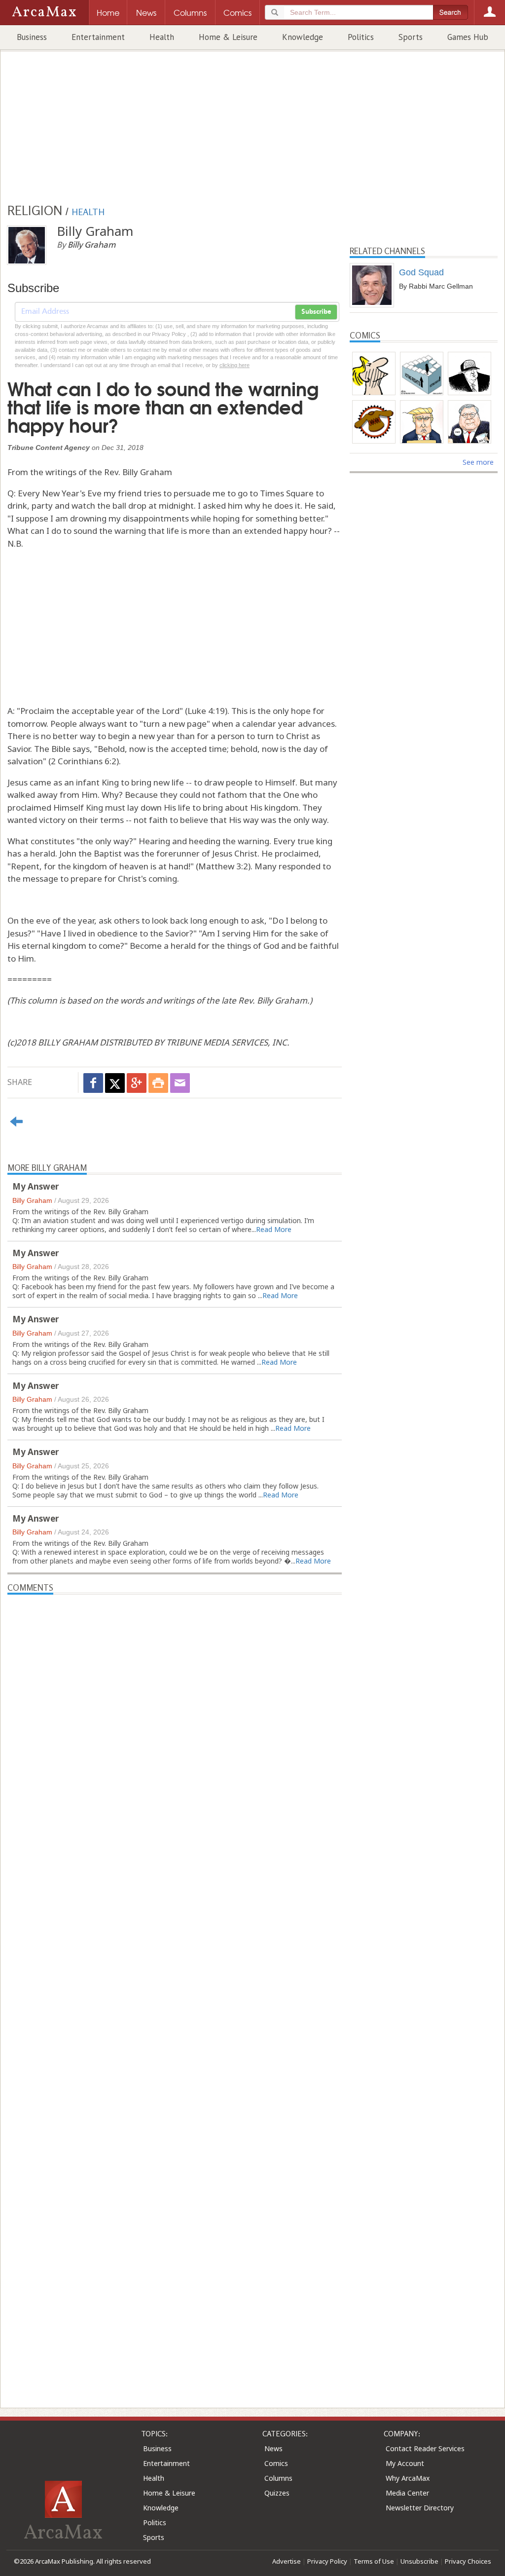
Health (162, 37)
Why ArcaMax (408, 2478)
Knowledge (303, 37)
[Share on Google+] (137, 1083)
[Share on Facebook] (93, 1083)
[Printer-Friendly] (158, 1083)
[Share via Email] (180, 1083)
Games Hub (468, 37)
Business (32, 37)
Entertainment (98, 37)
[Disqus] (175, 1981)
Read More (274, 1229)
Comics (276, 2463)
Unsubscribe (419, 2561)
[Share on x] (115, 1083)
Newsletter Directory (420, 2508)
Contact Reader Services (425, 2448)
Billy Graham (32, 1200)
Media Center (407, 2493)
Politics (361, 37)
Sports (411, 37)
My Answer (36, 1186)
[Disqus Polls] (175, 1718)
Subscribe (316, 312)
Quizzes (277, 2493)
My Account (405, 2463)
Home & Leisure (228, 37)
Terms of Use (374, 2561)
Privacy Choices (468, 2561)
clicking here (234, 365)
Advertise (287, 2561)
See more (478, 462)
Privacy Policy (327, 2561)
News (273, 2448)
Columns (278, 2478)
